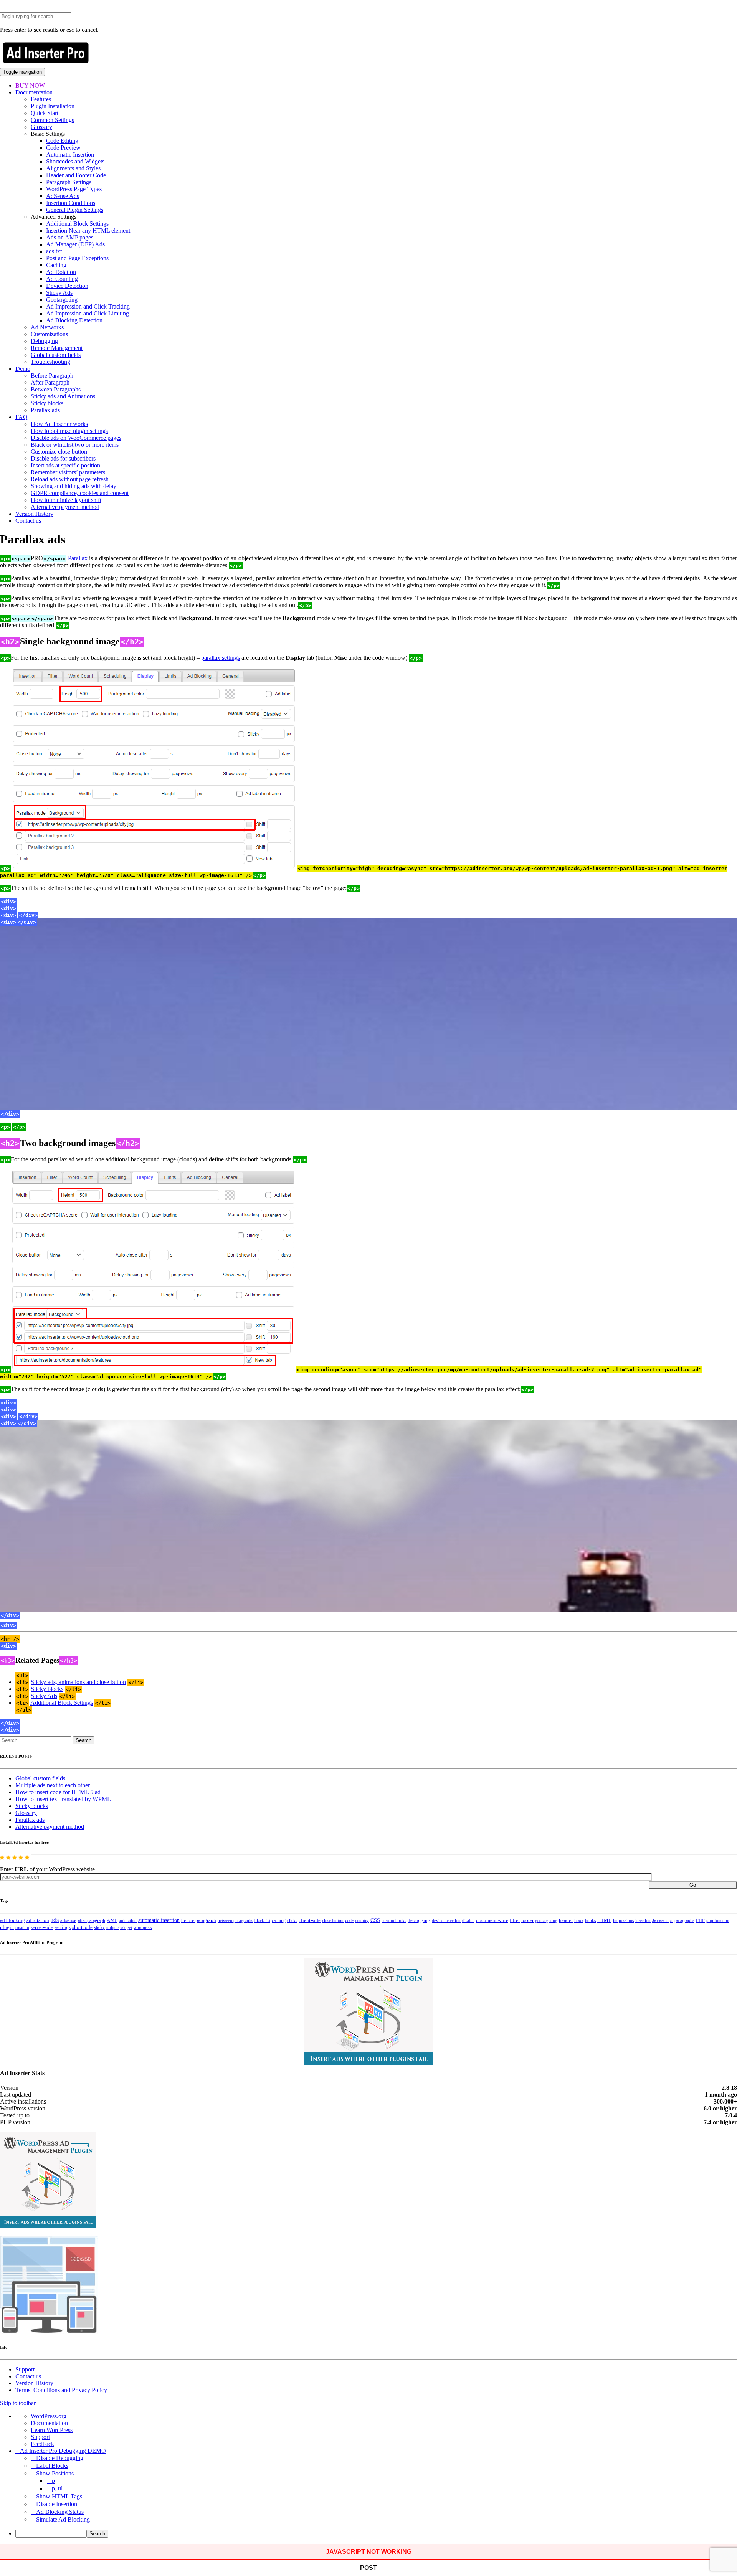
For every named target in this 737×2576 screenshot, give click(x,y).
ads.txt (54, 251)
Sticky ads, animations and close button (78, 1682)
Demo (23, 369)
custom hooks (394, 1920)
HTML (604, 1920)
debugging (419, 1920)
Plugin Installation (53, 106)
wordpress (143, 1927)
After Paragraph (50, 382)
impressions (623, 1921)
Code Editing (62, 141)
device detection (446, 1920)
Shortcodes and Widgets (75, 161)
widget (126, 1927)
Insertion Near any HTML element (88, 230)
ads (55, 1920)
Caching (56, 265)
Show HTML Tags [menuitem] (59, 2496)
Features (41, 99)
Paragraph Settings (69, 182)
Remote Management (57, 348)
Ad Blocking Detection (74, 320)
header (566, 1920)
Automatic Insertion (70, 154)
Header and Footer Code (76, 175)
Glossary (41, 127)
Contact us (28, 521)
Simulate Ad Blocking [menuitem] (63, 2519)
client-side (310, 1920)
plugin (7, 1927)
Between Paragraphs (56, 389)
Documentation (34, 92)
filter (515, 1920)
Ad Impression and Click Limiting (88, 313)
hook (579, 1920)
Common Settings (52, 120)
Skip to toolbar (18, 2403)
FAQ (21, 417)
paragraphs (684, 1920)
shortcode (82, 1927)
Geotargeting (62, 300)
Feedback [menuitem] (42, 2444)
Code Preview (63, 148)
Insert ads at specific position (65, 465)
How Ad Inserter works (59, 424)
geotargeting (546, 1921)
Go (693, 1885)
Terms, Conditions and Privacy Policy (61, 2390)
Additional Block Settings (77, 224)
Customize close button (59, 452)
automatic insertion (159, 1920)
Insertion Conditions (71, 203)
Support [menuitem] (40, 2437)
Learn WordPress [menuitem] (52, 2430)
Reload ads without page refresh (70, 479)
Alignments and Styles (73, 168)
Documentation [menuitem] (49, 2423)
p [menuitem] (53, 2481)
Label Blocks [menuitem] (52, 2466)
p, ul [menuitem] (57, 2488)
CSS (375, 1920)
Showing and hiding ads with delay (74, 486)
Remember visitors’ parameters (68, 472)
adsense (68, 1920)
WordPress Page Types (74, 189)
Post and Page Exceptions (77, 258)
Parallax (78, 558)
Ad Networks (47, 327)
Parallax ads (45, 410)
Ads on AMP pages (70, 237)
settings (63, 1927)
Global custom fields (56, 355)
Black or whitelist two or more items (75, 445)
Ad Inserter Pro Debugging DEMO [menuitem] (63, 2451)
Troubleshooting (50, 362)
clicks (292, 1921)
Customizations (49, 334)
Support (25, 2369)
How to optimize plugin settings (69, 431)
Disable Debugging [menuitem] (60, 2458)
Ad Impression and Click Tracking (88, 306)
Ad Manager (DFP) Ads (75, 244)
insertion (643, 1920)
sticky (99, 1927)
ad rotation (38, 1920)
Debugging (44, 341)
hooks (590, 1920)
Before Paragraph (52, 376)
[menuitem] (376, 2534)
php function (718, 1920)
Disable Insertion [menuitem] (57, 2504)
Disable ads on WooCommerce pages (76, 438)
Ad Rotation (61, 272)
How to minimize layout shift (66, 500)
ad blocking (12, 1920)
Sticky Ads (59, 293)
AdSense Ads (63, 196)
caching (279, 1920)
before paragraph (199, 1920)
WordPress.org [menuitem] (49, 2416)
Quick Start (45, 113)
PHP (700, 1920)
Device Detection (67, 286)
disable (468, 1921)
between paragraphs (235, 1920)
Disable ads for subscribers (63, 458)
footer (527, 1920)
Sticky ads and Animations (63, 396)
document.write (492, 1920)
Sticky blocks (47, 403)
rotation (22, 1927)
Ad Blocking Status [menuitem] (60, 2512)
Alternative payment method (65, 507)
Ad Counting (62, 279)
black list (262, 1920)
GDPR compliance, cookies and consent (80, 493)
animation (128, 1920)
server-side (42, 1927)
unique (112, 1928)
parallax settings (221, 658)
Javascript (663, 1920)
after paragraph (92, 1920)
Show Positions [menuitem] (55, 2473)
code (349, 1920)
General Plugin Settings (75, 210)
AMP (112, 1920)
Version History (34, 514)
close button (333, 1920)
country (362, 1920)
